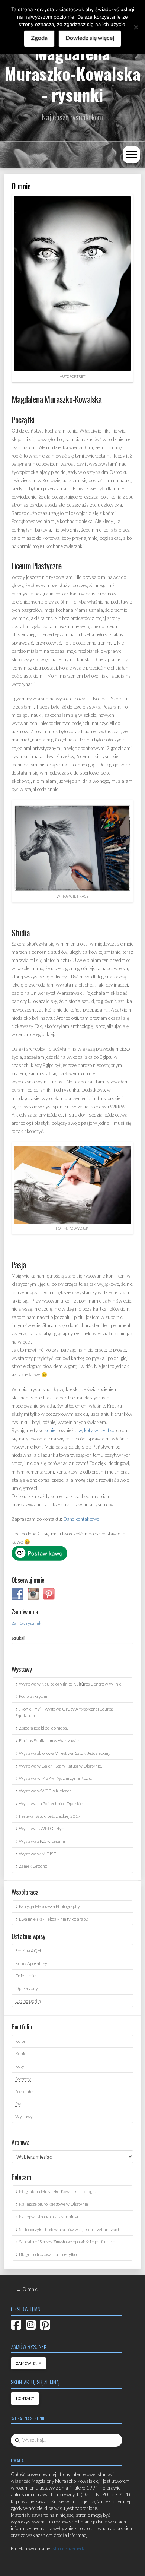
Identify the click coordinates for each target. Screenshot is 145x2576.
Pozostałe (24, 2091)
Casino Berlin (28, 2001)
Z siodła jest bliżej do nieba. (43, 1728)
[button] (131, 155)
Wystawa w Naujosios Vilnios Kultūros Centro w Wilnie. (71, 1684)
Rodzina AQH (28, 1950)
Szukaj (18, 1638)
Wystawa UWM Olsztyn (42, 1828)
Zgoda (39, 37)
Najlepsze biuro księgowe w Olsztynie (54, 2204)
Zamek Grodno (33, 1866)
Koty (20, 2066)
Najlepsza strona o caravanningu (49, 2216)
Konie (21, 2053)
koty (88, 1430)
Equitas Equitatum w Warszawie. (49, 1740)
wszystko (104, 1430)
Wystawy (24, 2116)
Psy (18, 2104)
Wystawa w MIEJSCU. (40, 1854)
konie (50, 1430)
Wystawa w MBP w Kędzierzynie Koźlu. (56, 1778)
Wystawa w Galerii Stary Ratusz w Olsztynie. (60, 1766)
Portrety (23, 2079)
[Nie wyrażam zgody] (136, 27)
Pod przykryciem (34, 1696)
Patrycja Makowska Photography (49, 1906)
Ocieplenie (25, 1975)
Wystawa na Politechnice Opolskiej (51, 1803)
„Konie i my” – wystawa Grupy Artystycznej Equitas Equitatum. (64, 1712)
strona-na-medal (70, 2548)
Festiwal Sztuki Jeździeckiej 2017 (50, 1816)
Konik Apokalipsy (31, 1963)
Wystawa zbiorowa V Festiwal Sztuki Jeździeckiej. (65, 1753)
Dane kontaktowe (81, 1519)
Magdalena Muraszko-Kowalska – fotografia (60, 2191)
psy (78, 1430)
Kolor (20, 2041)
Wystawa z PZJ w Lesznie (42, 1841)
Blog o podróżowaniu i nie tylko (48, 2254)
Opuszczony (27, 1988)
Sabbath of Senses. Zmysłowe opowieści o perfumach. (67, 2241)
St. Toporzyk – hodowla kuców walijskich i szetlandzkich (70, 2229)
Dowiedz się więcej (90, 37)
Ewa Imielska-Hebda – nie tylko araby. (54, 1919)
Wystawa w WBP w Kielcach (45, 1791)
